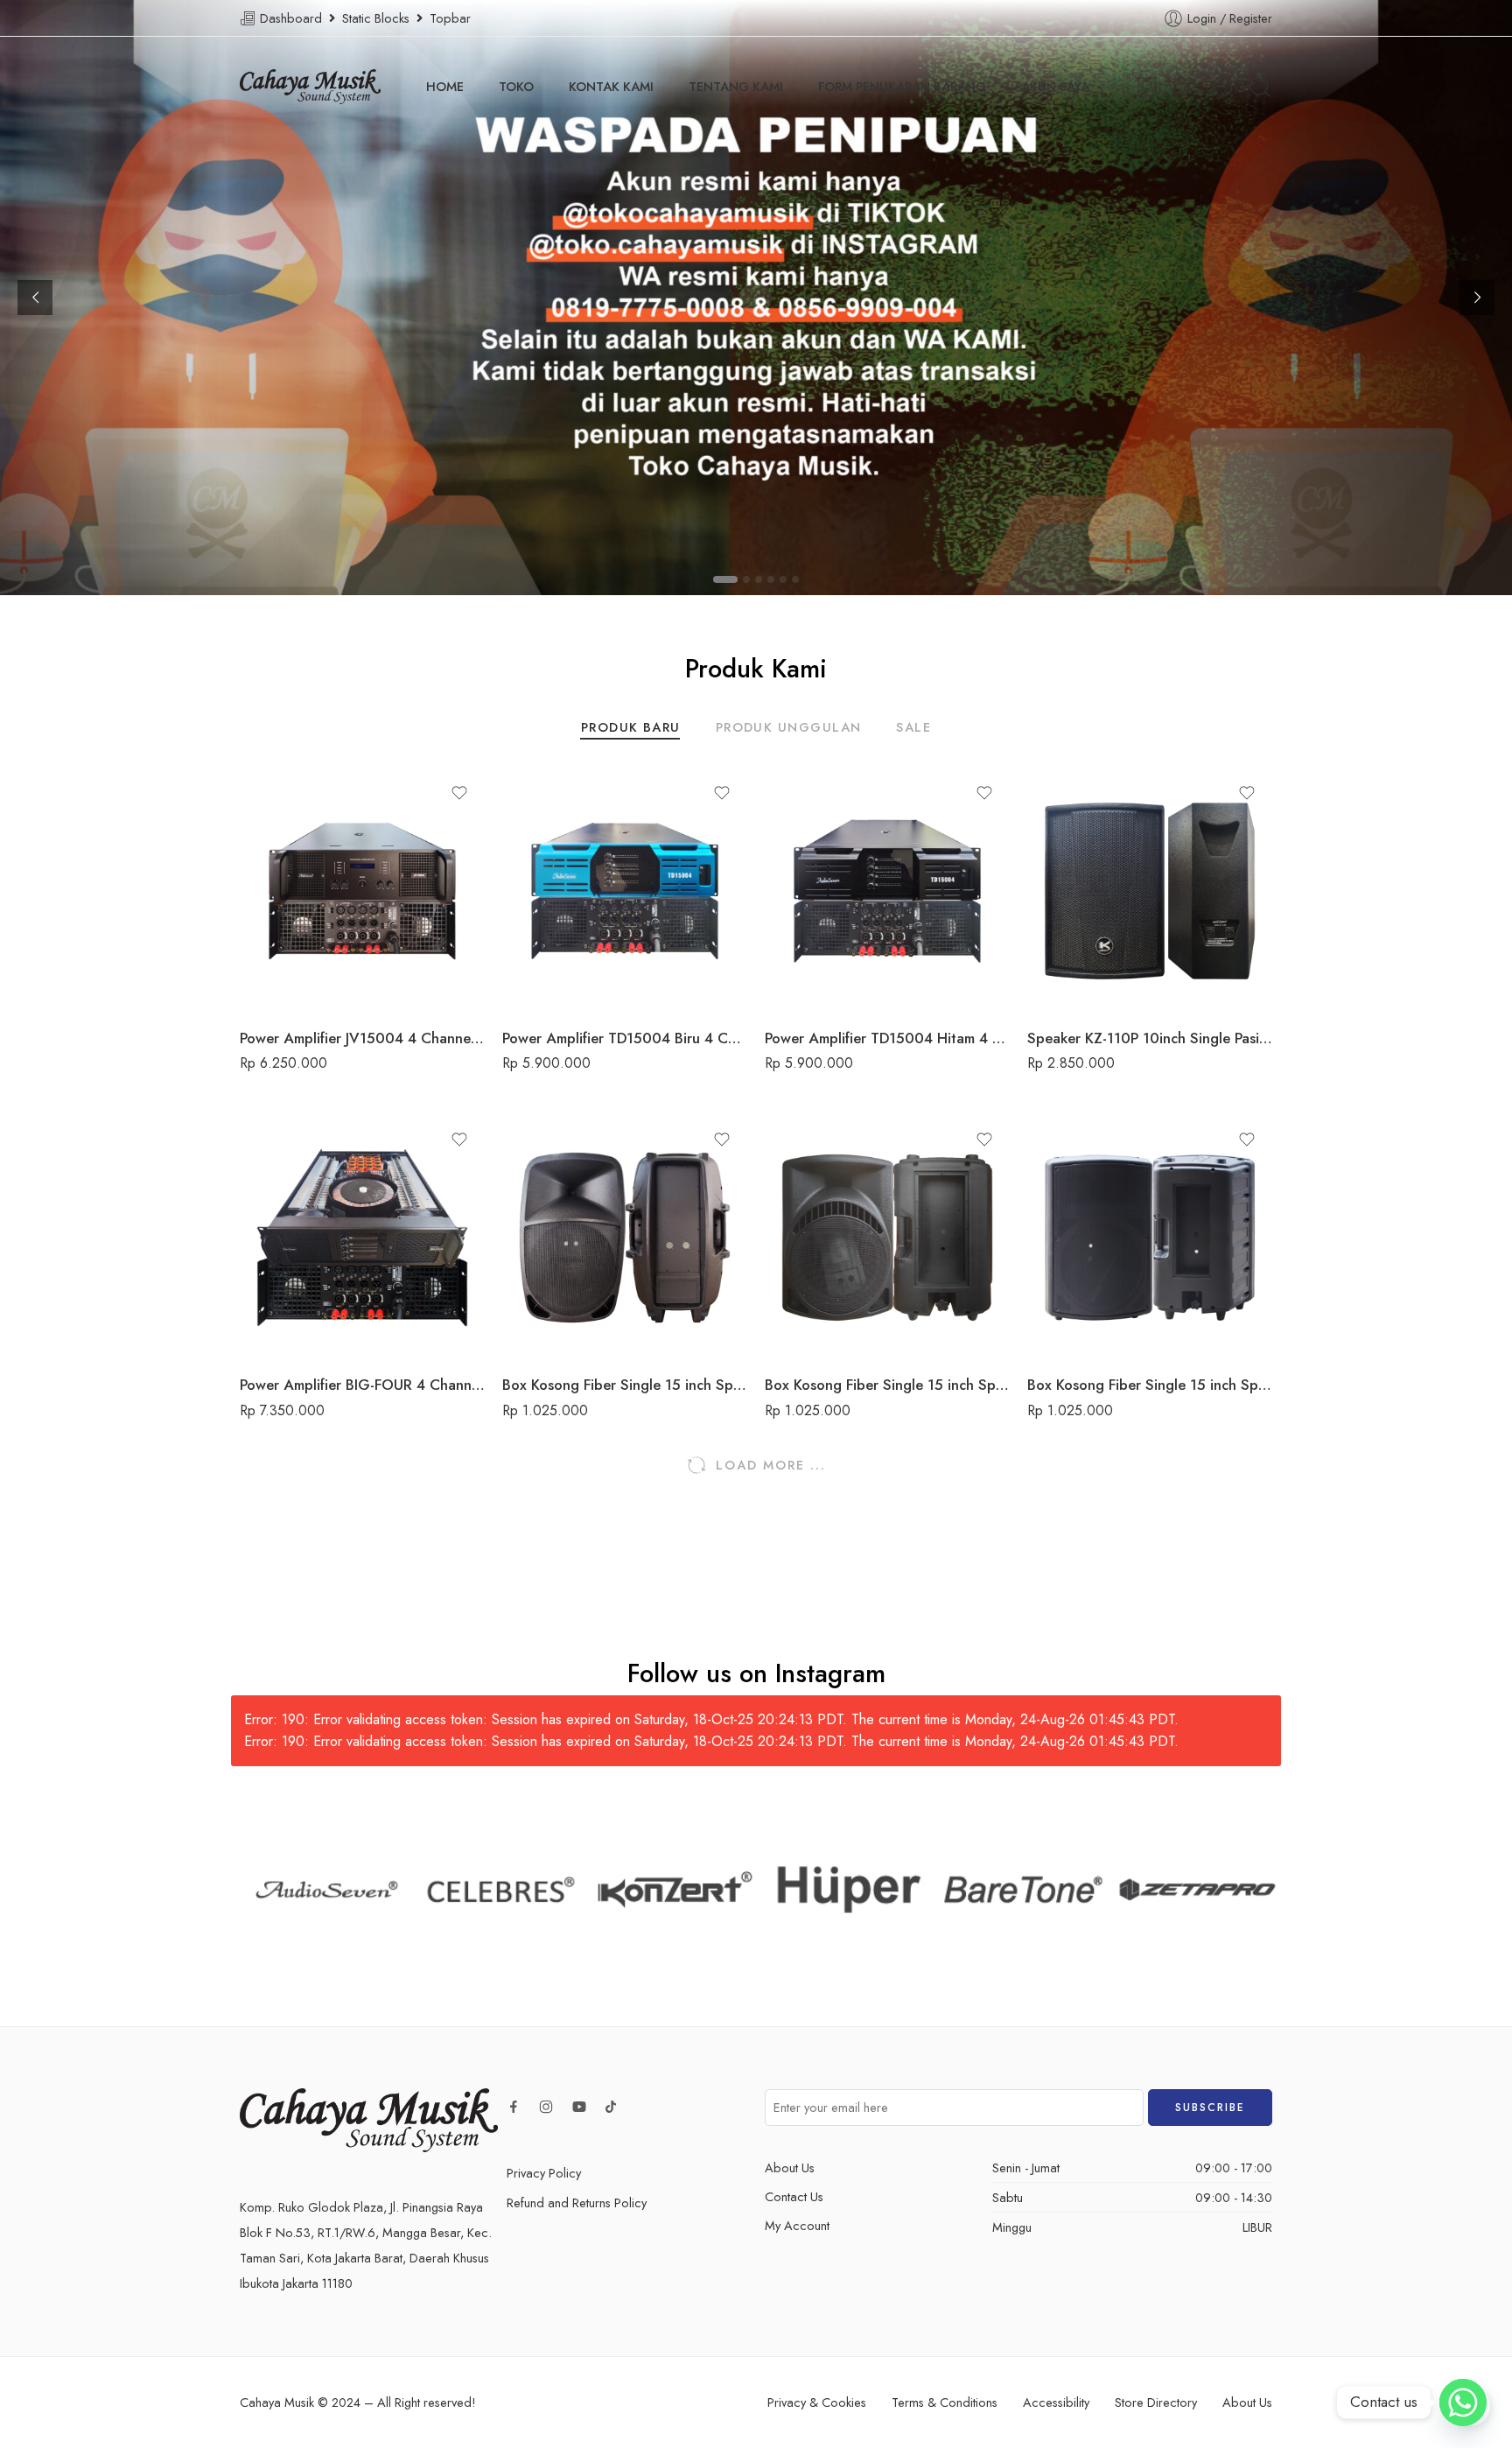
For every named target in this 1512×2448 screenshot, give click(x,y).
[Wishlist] (459, 793)
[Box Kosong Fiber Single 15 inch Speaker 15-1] (1150, 1238)
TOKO (516, 86)
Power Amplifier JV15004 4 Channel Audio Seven (362, 1038)
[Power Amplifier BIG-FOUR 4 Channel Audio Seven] (362, 1238)
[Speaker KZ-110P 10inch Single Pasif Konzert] (1150, 891)
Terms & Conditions (945, 2402)
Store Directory (1156, 2402)
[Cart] (1147, 87)
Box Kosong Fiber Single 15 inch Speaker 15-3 (887, 1385)
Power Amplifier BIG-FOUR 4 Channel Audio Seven (362, 1385)
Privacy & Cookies (817, 2402)
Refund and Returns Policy (577, 2202)
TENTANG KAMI (736, 86)
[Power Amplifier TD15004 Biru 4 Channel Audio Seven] (625, 891)
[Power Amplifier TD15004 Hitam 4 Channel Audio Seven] (887, 891)
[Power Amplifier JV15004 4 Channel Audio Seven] (362, 891)
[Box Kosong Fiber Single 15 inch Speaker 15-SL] (625, 1238)
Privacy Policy (544, 2173)
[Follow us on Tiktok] (611, 2107)
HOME (445, 86)
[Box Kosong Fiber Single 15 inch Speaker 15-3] (887, 1238)
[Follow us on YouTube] (579, 2107)
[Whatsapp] (1463, 2402)
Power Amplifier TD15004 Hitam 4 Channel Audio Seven (887, 1038)
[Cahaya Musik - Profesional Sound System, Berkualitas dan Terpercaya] (310, 87)
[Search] (1260, 87)
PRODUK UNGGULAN (789, 729)
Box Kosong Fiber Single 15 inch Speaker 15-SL (625, 1385)
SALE (913, 729)
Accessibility (1056, 2402)
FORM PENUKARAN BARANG (902, 86)
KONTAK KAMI (611, 86)
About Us (790, 2167)
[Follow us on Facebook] (514, 2107)
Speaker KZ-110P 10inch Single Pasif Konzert (1150, 1038)
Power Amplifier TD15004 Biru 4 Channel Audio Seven (625, 1038)
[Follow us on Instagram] (546, 2107)
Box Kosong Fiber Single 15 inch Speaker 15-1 (1150, 1385)
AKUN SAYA (1055, 86)
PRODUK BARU (631, 729)
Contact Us (794, 2196)
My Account (797, 2225)
